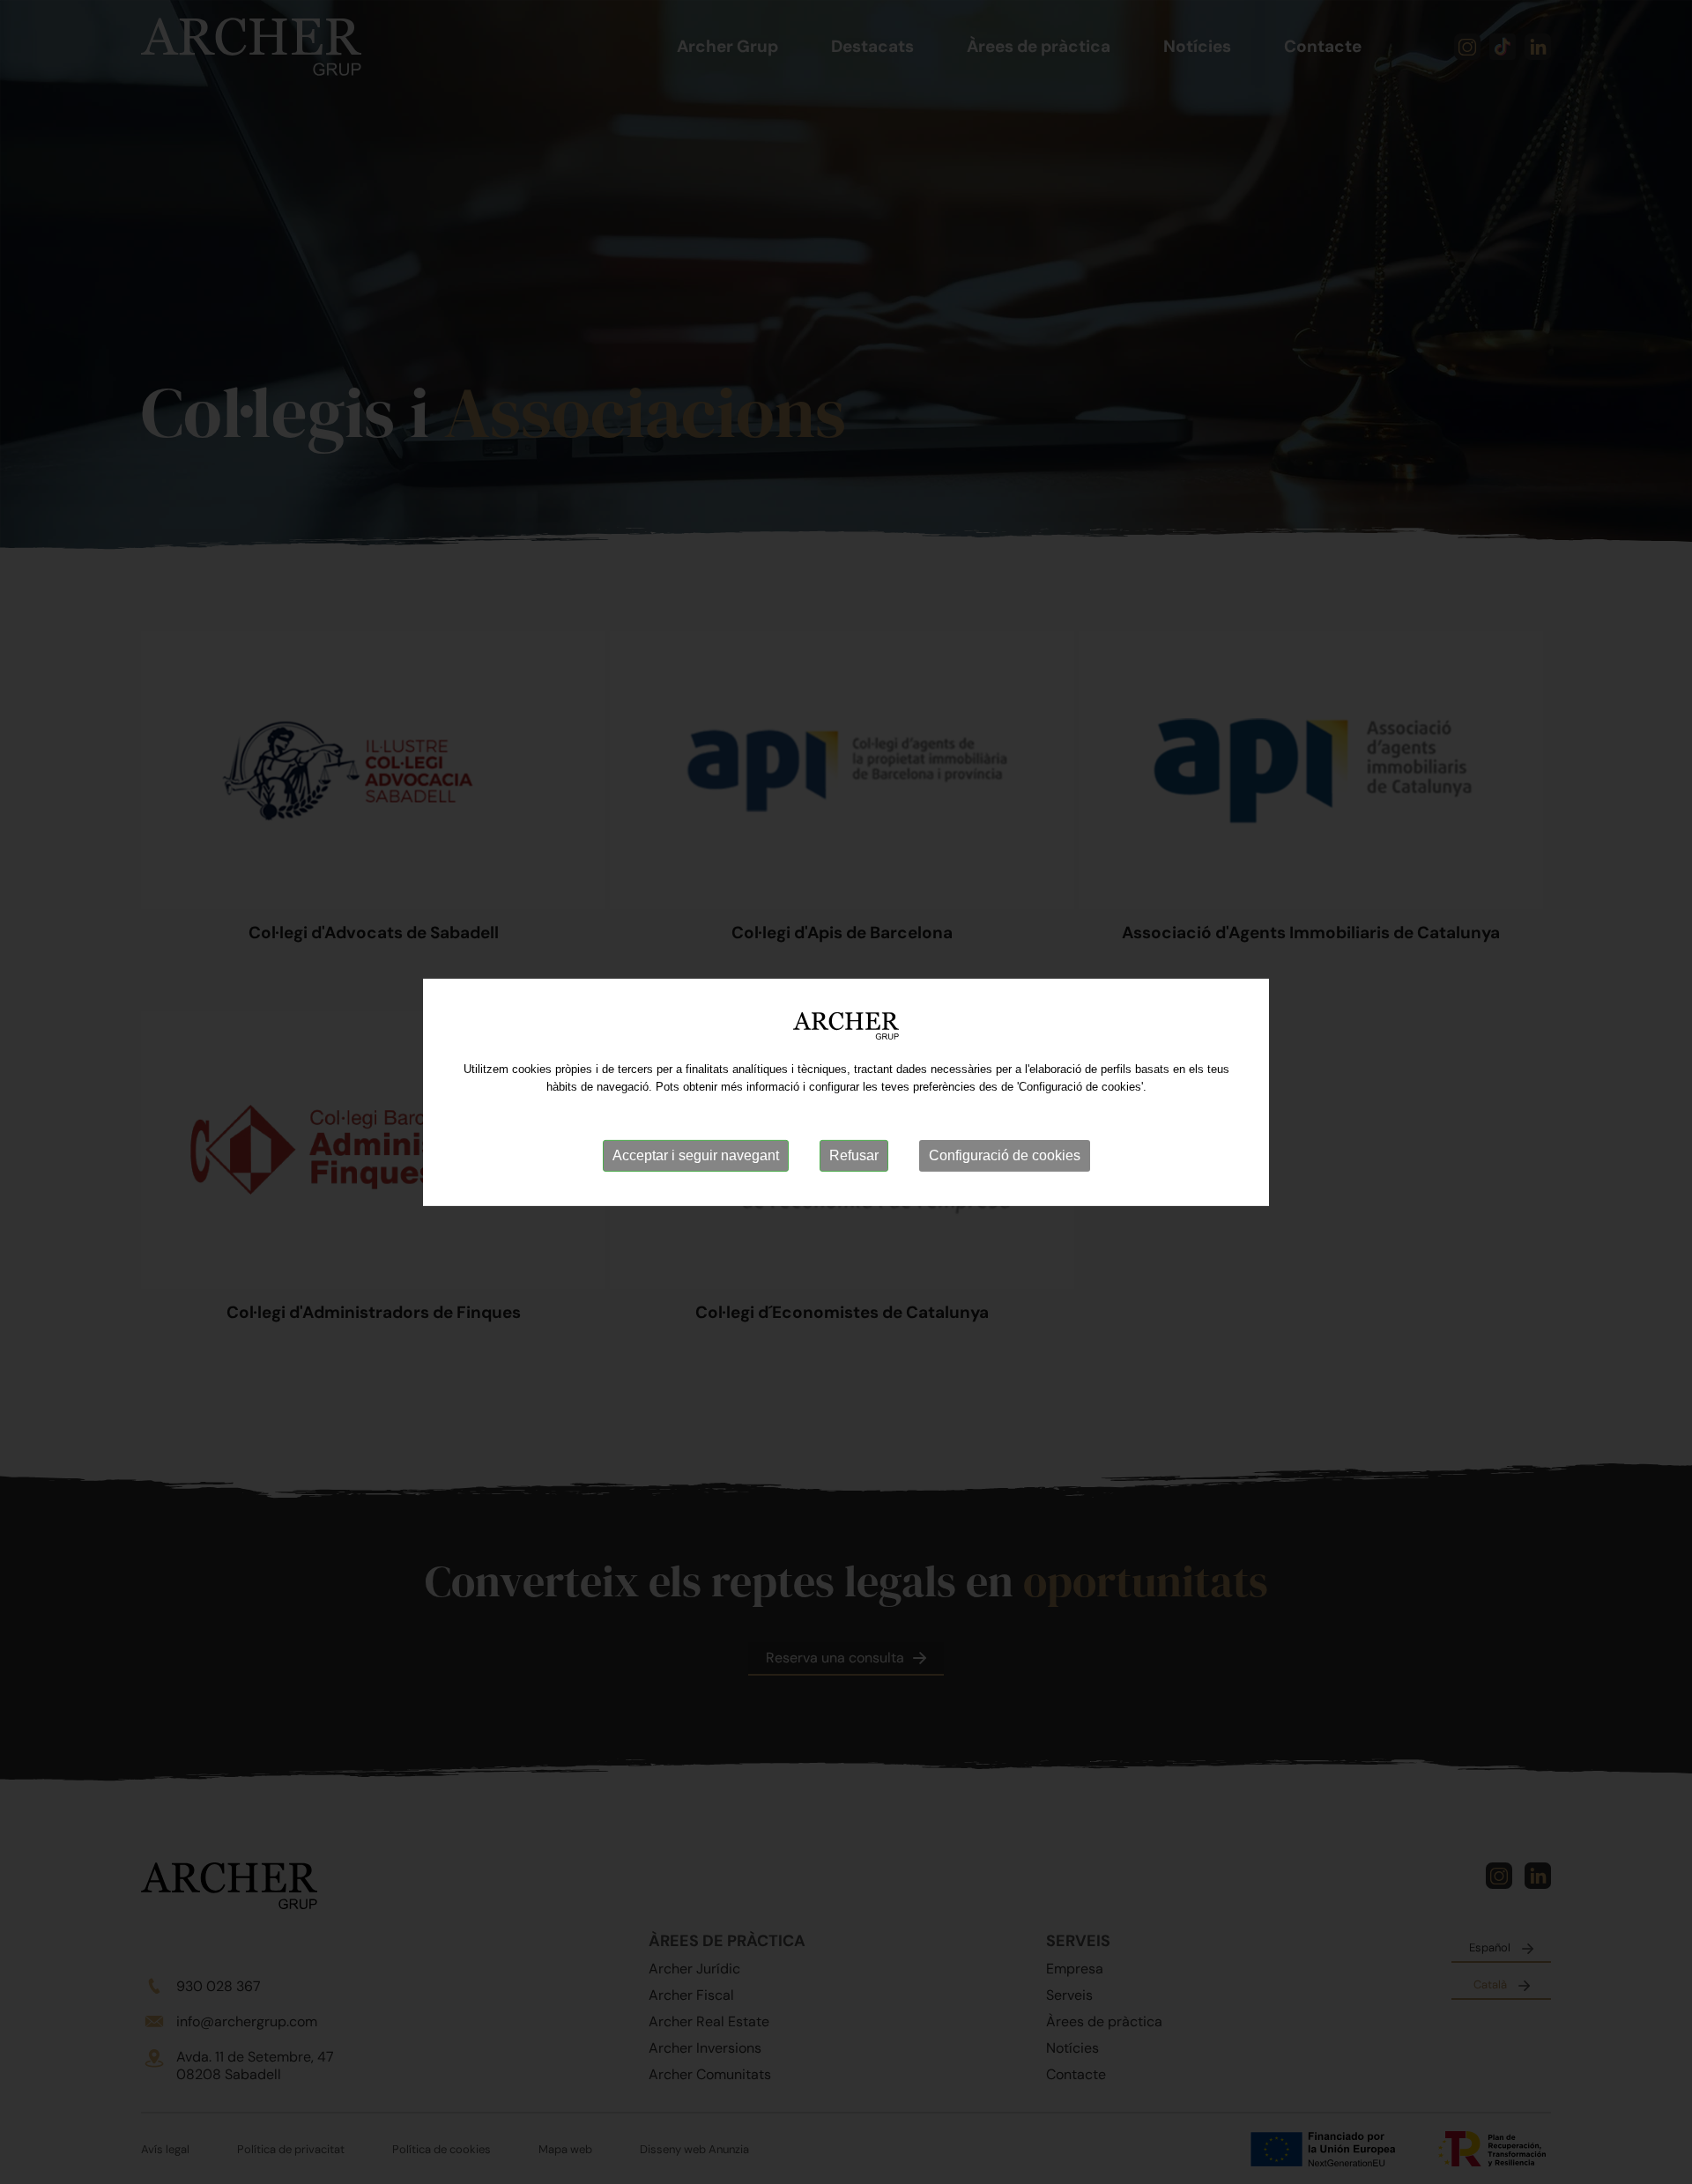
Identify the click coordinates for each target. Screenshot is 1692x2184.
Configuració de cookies (1005, 1155)
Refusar (854, 1155)
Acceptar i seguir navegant (696, 1155)
